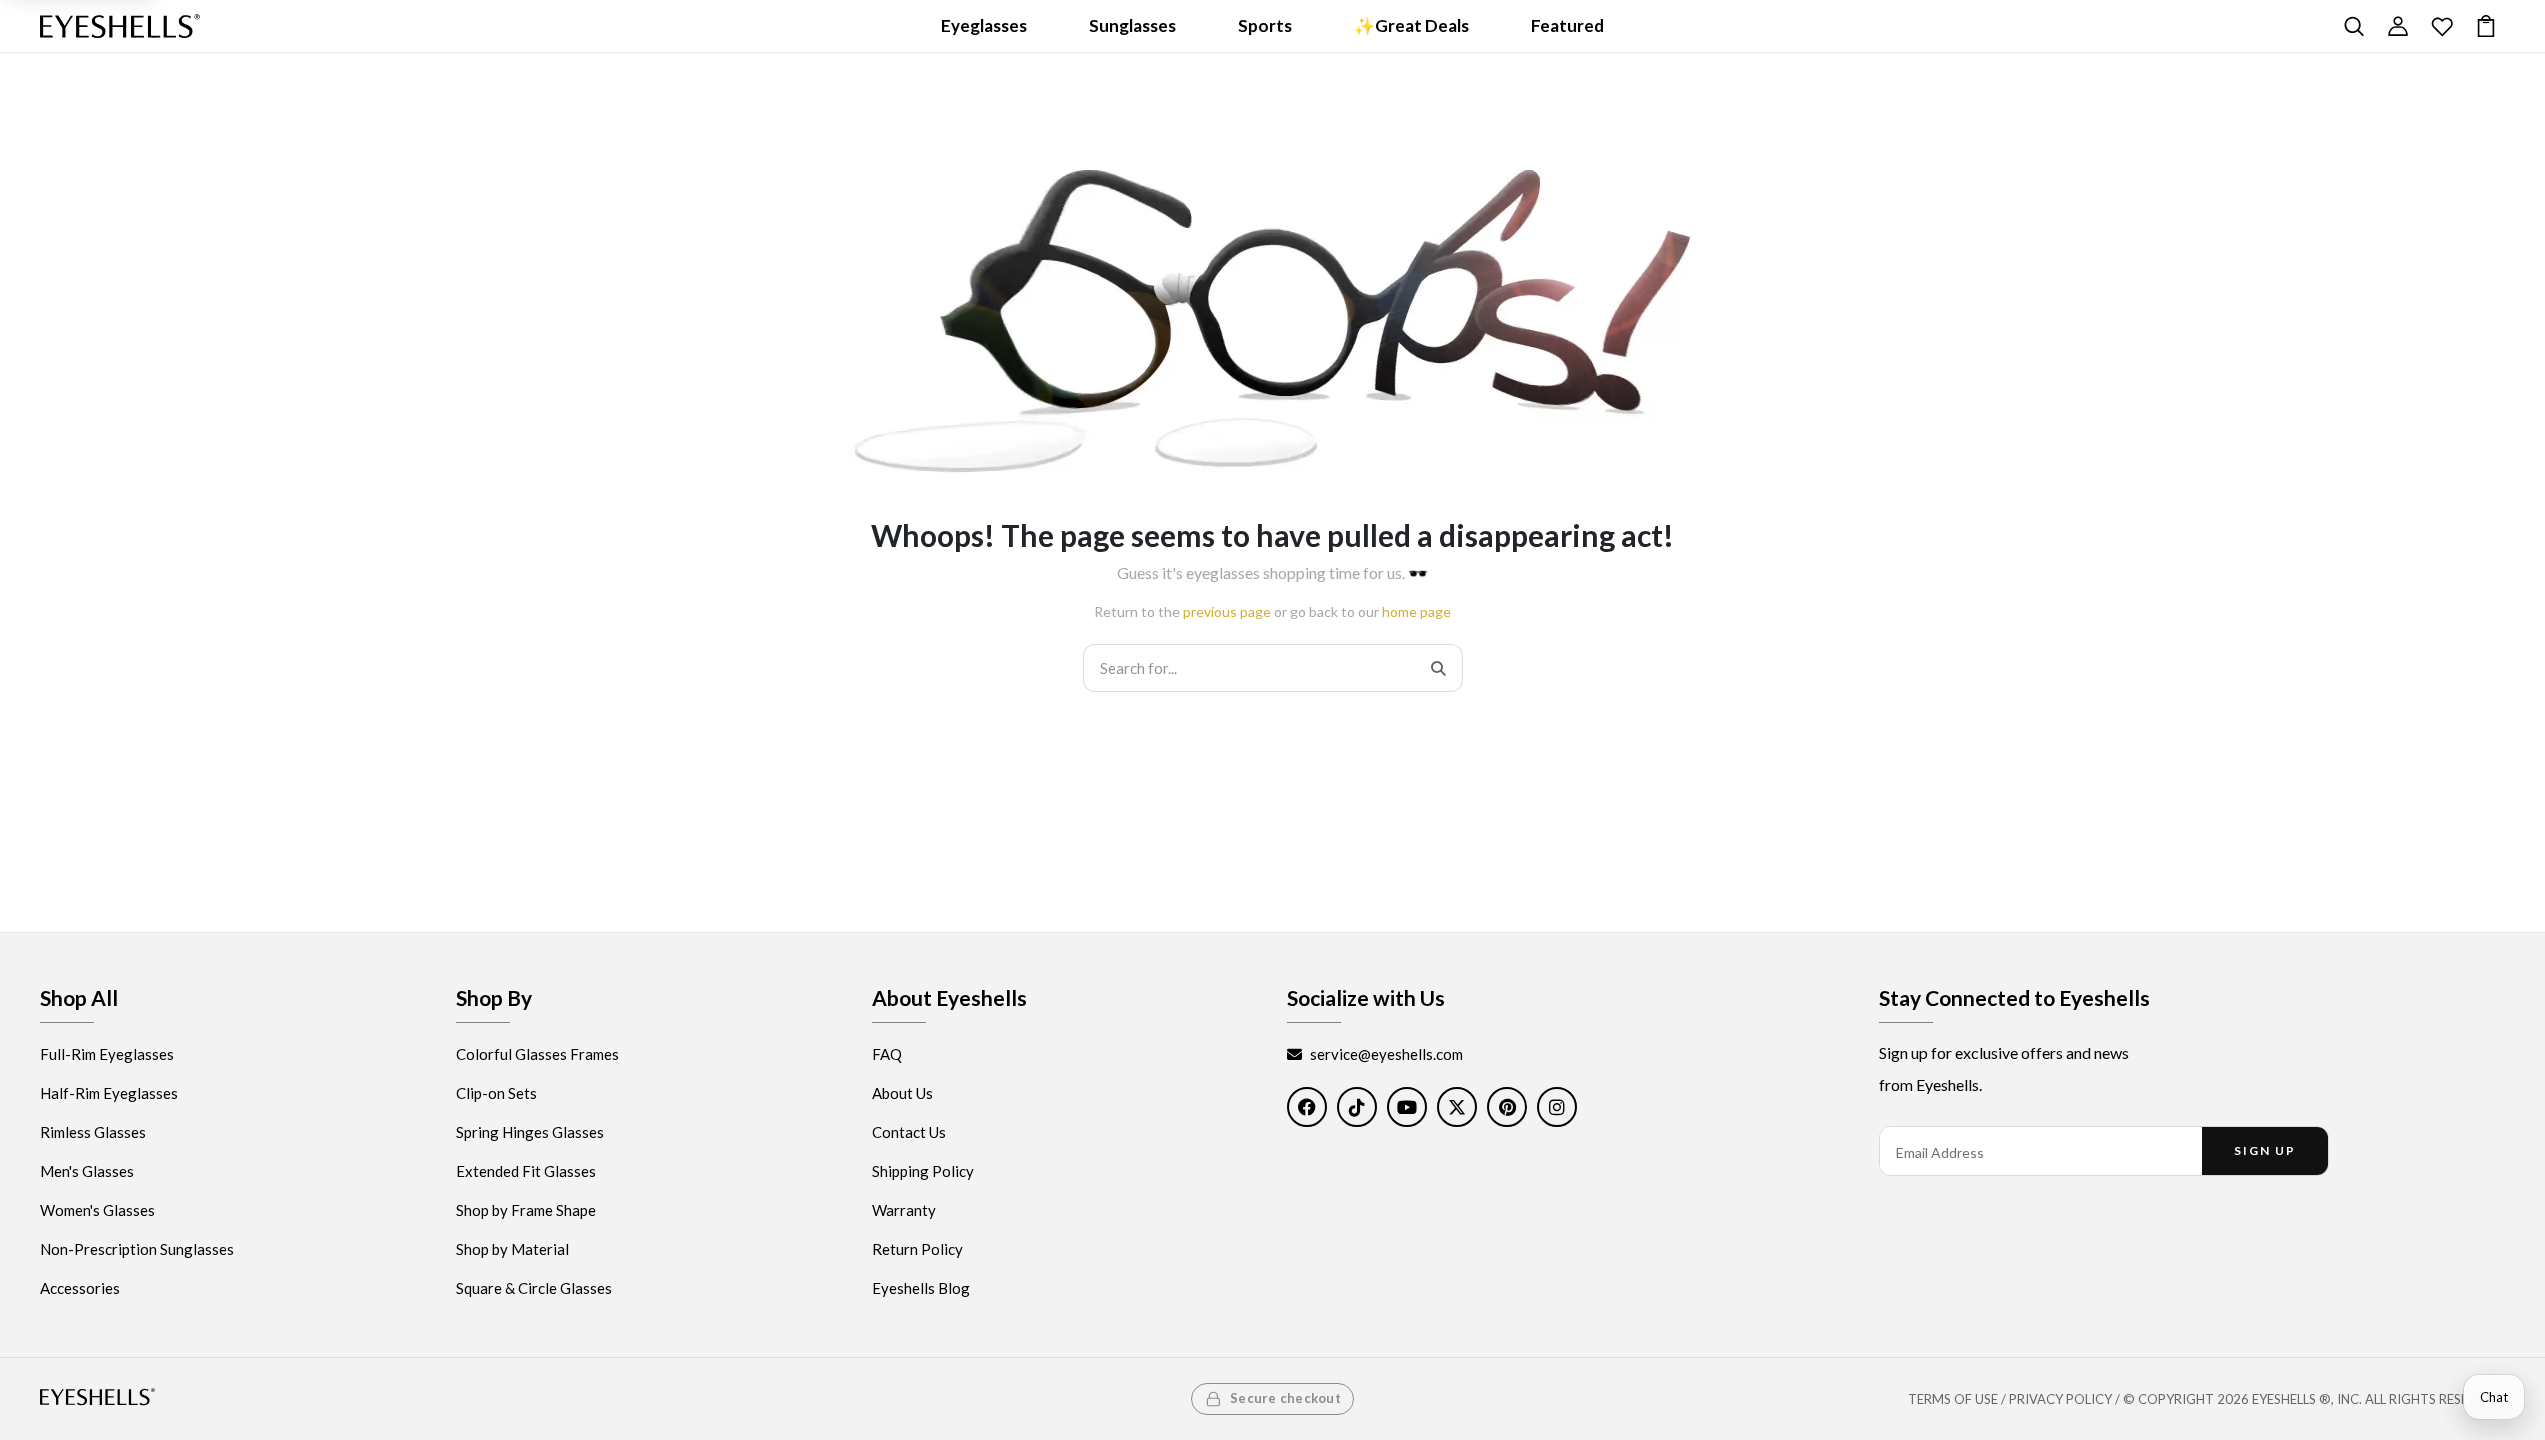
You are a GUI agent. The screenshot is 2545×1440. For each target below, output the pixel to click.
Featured (1567, 25)
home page (1416, 611)
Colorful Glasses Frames (537, 1054)
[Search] (2354, 26)
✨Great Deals (1411, 25)
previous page (1227, 611)
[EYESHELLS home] (120, 26)
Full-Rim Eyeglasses (107, 1054)
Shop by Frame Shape (526, 1210)
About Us (902, 1093)
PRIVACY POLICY (2060, 1399)
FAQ (887, 1054)
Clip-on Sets (496, 1093)
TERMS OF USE (1953, 1399)
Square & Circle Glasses (534, 1288)
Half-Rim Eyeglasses (109, 1093)
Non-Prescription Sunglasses (137, 1249)
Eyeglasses (984, 25)
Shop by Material (512, 1249)
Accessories (80, 1288)
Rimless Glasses (93, 1132)
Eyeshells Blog (921, 1288)
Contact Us (909, 1132)
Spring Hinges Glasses (530, 1132)
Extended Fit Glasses (526, 1171)
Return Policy (917, 1249)
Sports (1265, 25)
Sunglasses (1132, 25)
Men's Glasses (87, 1171)
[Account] (2398, 26)
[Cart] (2486, 26)
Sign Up (2264, 1150)
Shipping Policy (923, 1171)
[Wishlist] (2442, 26)
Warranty (904, 1210)
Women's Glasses (97, 1210)
